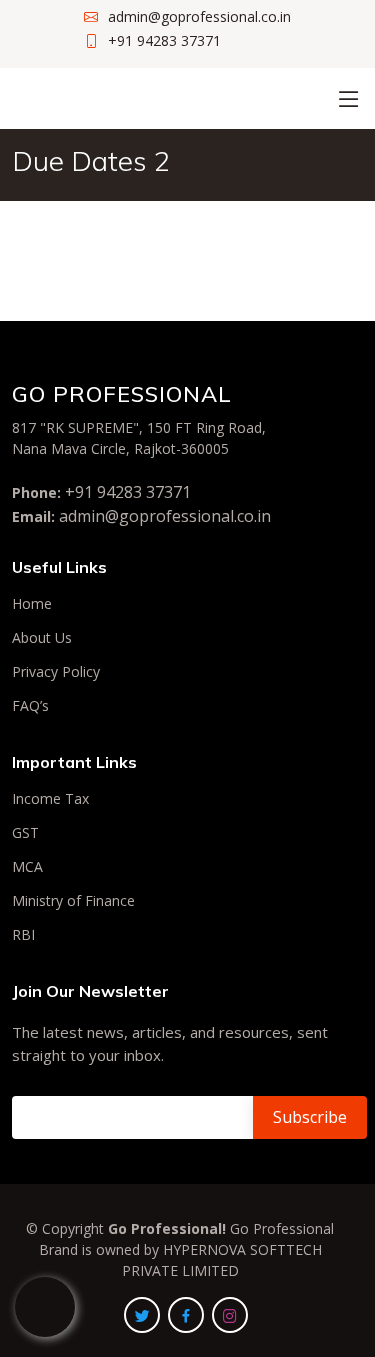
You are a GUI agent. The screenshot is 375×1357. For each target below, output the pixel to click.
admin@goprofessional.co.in (165, 516)
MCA (27, 867)
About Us (42, 638)
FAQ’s (30, 706)
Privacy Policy (56, 672)
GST (25, 833)
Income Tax (50, 799)
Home (32, 604)
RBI (23, 935)
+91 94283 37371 (128, 492)
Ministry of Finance (73, 901)
